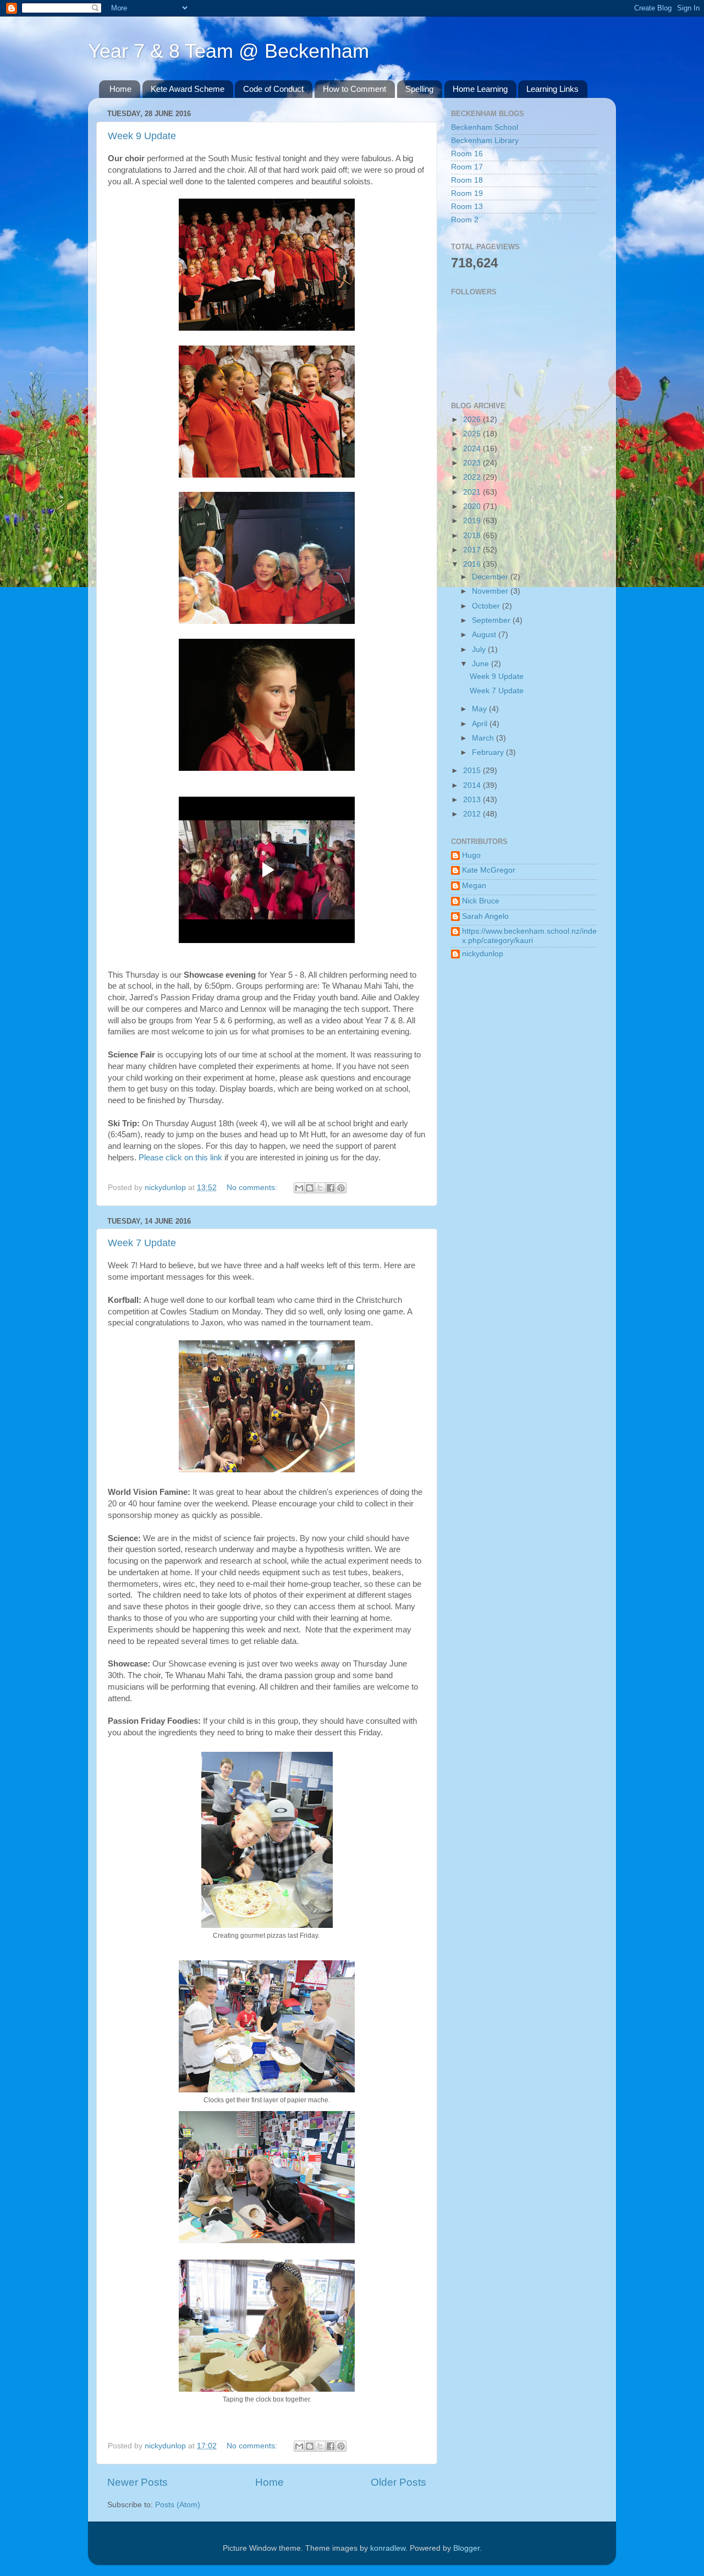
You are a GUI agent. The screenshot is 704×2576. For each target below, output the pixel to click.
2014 (473, 785)
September (492, 620)
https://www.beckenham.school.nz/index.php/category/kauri (529, 936)
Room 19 (467, 193)
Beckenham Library (485, 141)
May (480, 709)
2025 (473, 434)
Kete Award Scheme (188, 89)
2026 (473, 420)
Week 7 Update (142, 1243)
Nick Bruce (481, 901)
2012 (473, 814)
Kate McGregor (489, 870)
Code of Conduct (273, 89)
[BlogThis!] (310, 1188)
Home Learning (480, 89)
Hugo (471, 855)
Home (120, 89)
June (482, 664)
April (481, 724)
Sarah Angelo (485, 916)
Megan (474, 886)
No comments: (253, 1188)
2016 (473, 564)
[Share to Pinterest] (341, 1188)
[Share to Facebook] (331, 1188)
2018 (473, 536)
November (491, 591)
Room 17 (467, 167)
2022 (473, 477)
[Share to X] (320, 1188)
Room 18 (467, 180)
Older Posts (398, 2482)
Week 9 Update (142, 136)
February (489, 752)
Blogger (466, 2548)
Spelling (419, 89)
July (480, 650)
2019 (473, 521)
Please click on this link (180, 1158)
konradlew (388, 2548)
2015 (473, 771)
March (484, 738)
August (485, 635)
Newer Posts (137, 2482)
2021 (473, 492)
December (491, 577)
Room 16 (467, 154)
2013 (473, 800)
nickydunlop (483, 954)
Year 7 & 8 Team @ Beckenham (229, 51)
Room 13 (467, 207)
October (487, 606)
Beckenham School (485, 127)
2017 (473, 550)
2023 (473, 463)
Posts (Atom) (178, 2505)
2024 (473, 449)
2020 (473, 506)
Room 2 (465, 220)
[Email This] (299, 1188)
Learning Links (552, 89)
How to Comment (354, 89)
